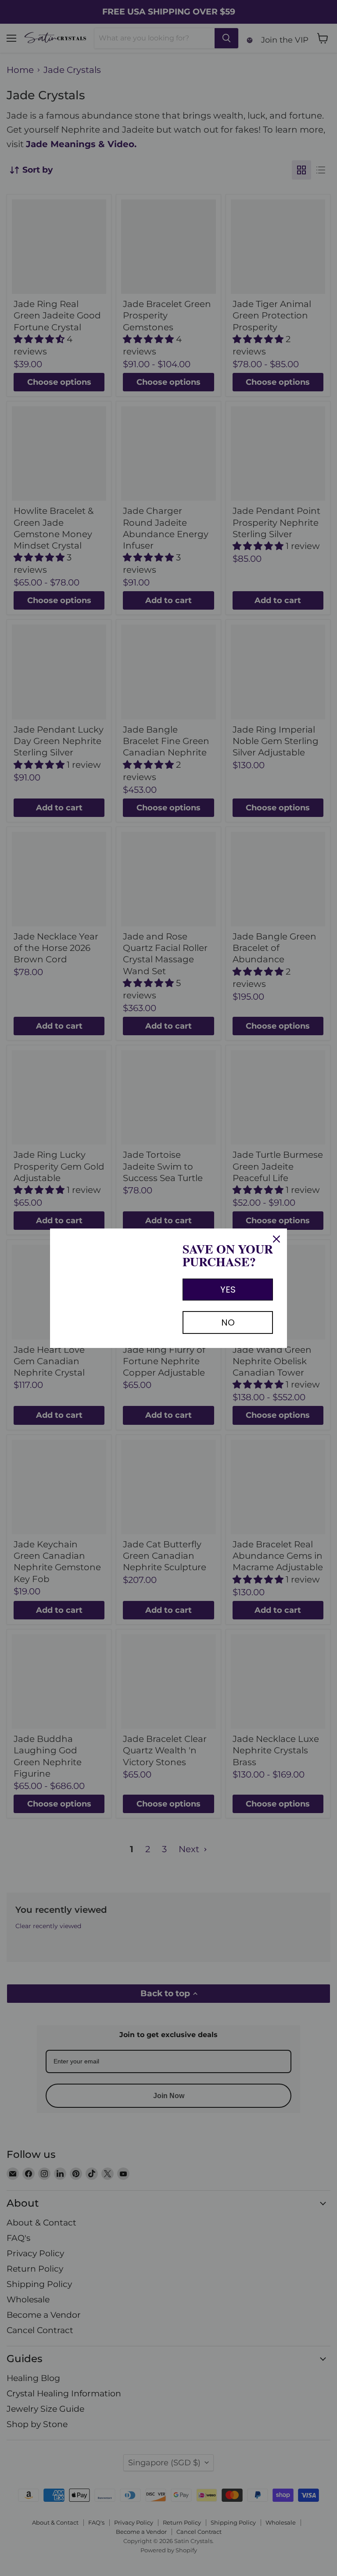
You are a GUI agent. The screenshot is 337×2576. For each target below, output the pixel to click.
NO (228, 1322)
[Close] (276, 1239)
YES (228, 1290)
